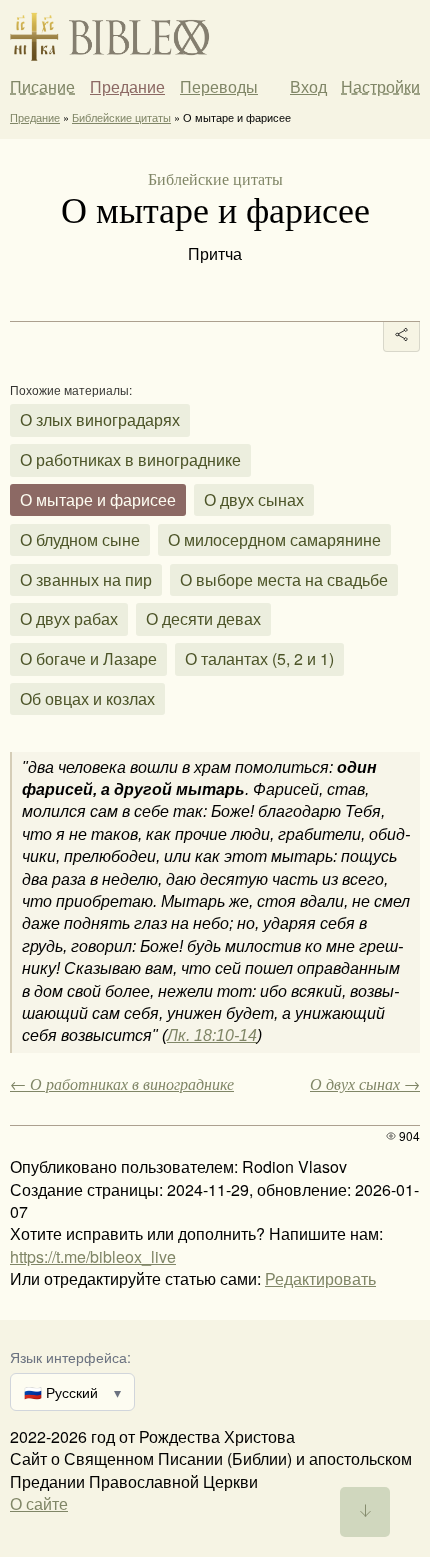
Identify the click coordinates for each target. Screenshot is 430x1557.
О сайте (39, 1503)
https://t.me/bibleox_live (93, 1256)
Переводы (219, 87)
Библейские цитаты (121, 117)
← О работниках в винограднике (122, 1083)
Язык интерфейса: (70, 1356)
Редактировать (320, 1278)
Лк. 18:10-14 (212, 1035)
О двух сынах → (365, 1083)
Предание (127, 87)
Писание (42, 87)
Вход (308, 86)
